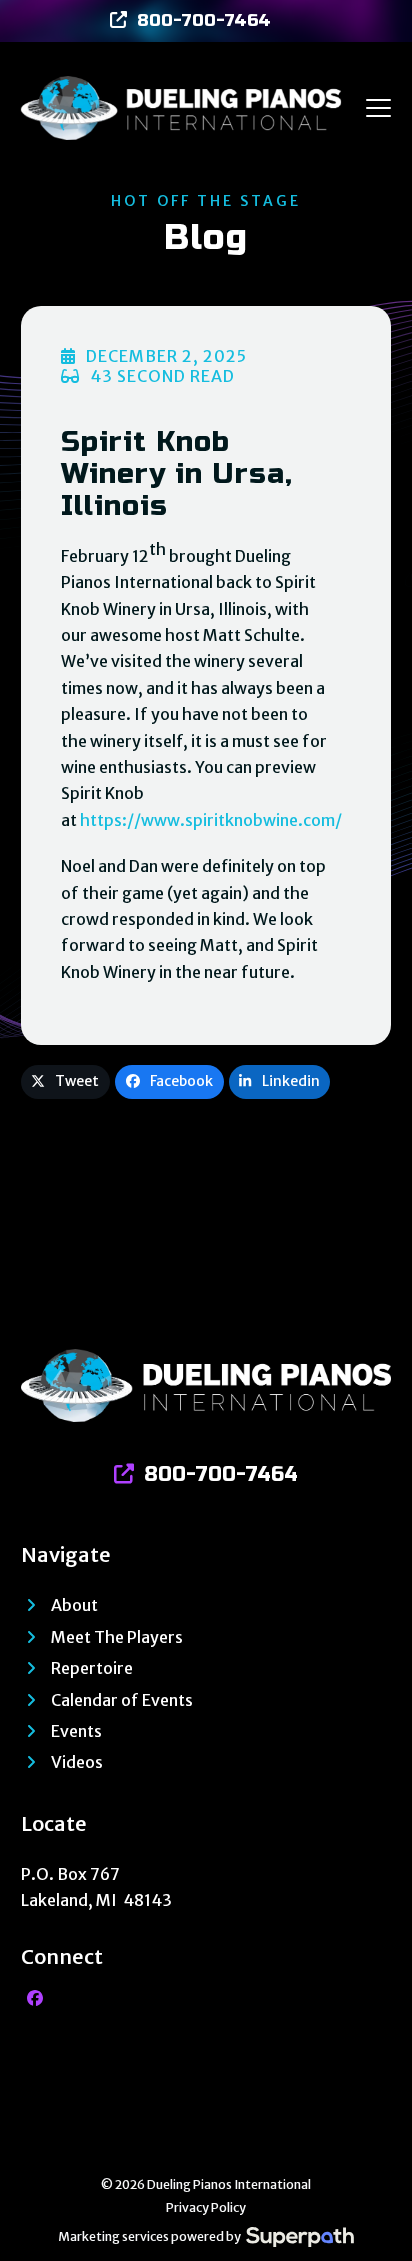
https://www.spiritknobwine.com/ (211, 820)
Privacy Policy (206, 2207)
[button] (378, 108)
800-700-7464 (204, 20)
